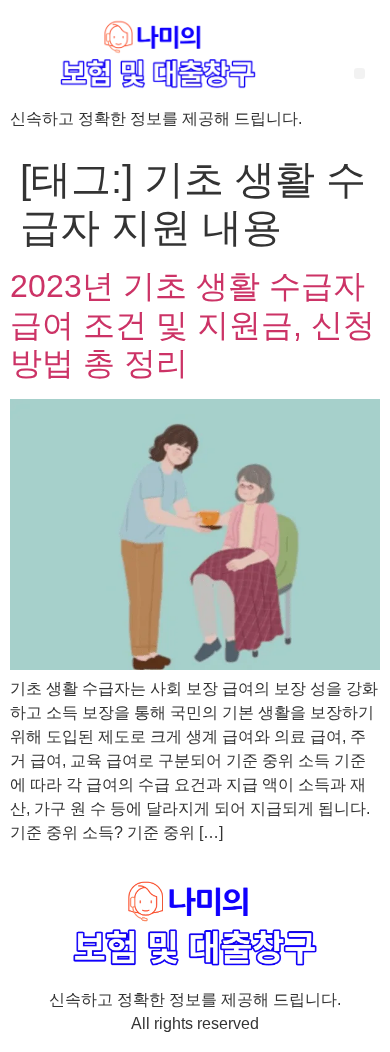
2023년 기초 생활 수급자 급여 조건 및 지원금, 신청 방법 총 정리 (192, 324)
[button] (359, 73)
